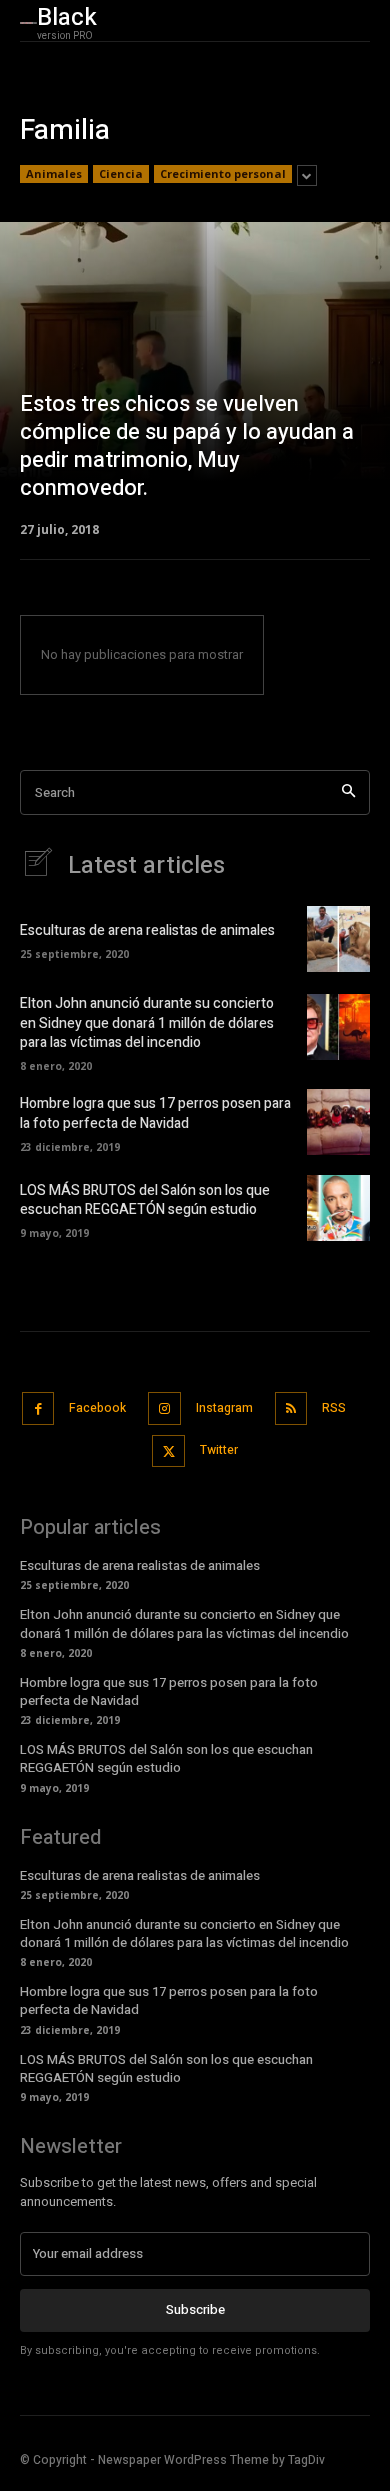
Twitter (219, 1450)
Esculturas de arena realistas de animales (147, 930)
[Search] (348, 792)
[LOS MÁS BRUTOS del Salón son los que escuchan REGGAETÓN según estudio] (338, 1208)
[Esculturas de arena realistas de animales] (338, 939)
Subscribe (195, 2309)
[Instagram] (164, 1408)
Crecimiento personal (223, 173)
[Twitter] (168, 1451)
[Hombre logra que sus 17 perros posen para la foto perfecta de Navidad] (338, 1122)
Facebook (97, 1408)
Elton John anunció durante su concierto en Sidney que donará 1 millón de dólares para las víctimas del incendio (147, 1023)
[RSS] (291, 1408)
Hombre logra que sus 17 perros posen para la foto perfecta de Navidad (155, 1113)
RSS (334, 1408)
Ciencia (121, 173)
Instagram (224, 1408)
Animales (54, 173)
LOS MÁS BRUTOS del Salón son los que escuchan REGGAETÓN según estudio (145, 1200)
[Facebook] (38, 1408)
